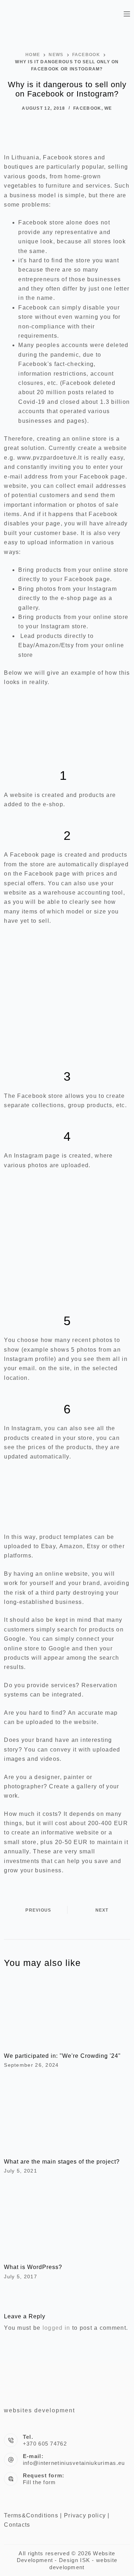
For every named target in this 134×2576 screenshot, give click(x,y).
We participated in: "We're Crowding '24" (62, 2056)
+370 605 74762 (45, 2444)
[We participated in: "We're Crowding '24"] (67, 2010)
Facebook (87, 108)
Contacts (17, 2525)
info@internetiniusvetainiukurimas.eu (74, 2463)
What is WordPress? (33, 2267)
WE (108, 108)
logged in (56, 2328)
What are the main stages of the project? (62, 2162)
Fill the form (39, 2482)
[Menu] (127, 14)
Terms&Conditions (31, 2515)
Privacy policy (85, 2515)
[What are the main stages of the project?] (67, 2115)
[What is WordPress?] (67, 2221)
